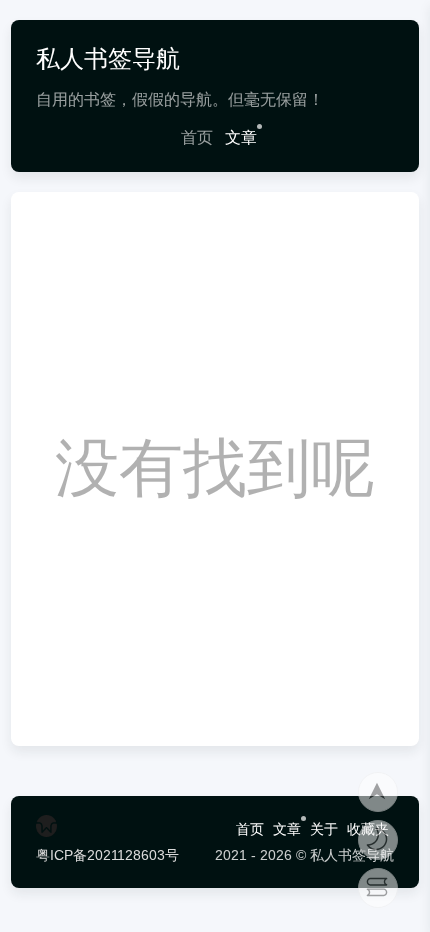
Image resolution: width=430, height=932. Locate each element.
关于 (324, 829)
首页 (197, 137)
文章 (241, 137)
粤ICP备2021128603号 (107, 855)
